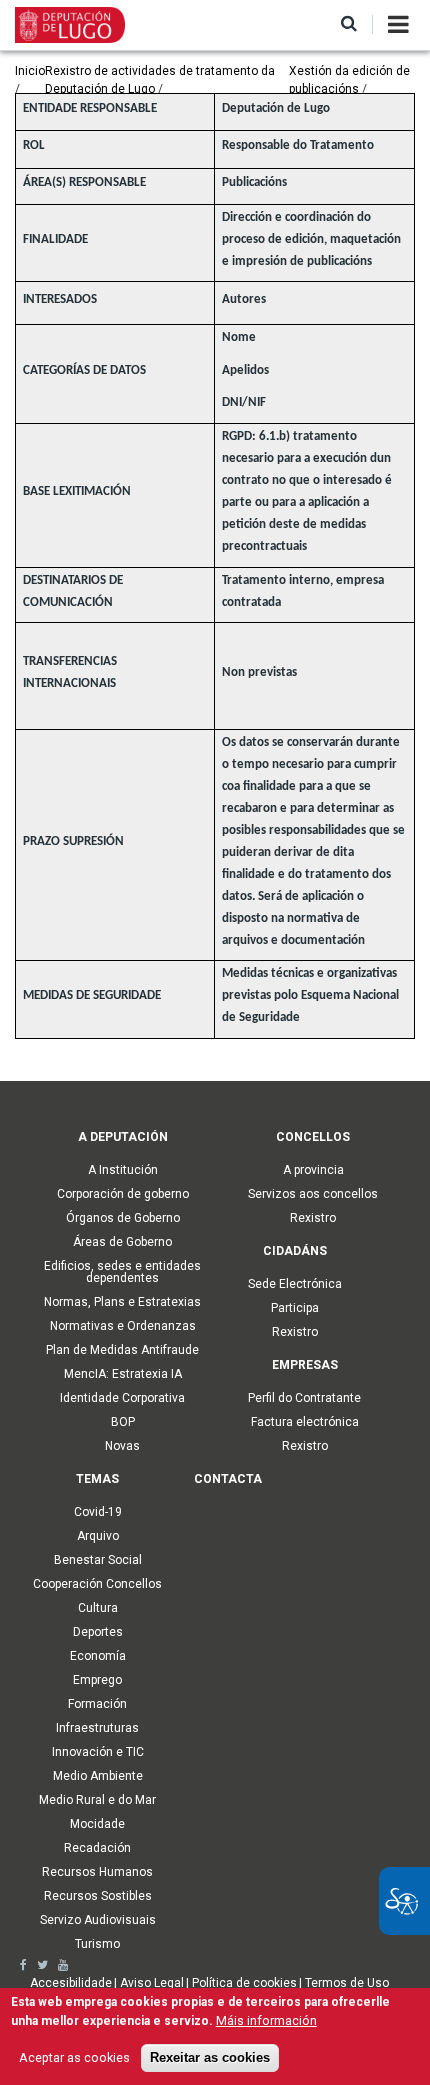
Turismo (97, 1944)
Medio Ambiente (98, 1776)
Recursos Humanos (97, 1872)
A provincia (313, 1170)
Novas (122, 1446)
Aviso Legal (152, 1983)
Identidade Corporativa (122, 1398)
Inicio (30, 71)
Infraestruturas (97, 1728)
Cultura (98, 1608)
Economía (98, 1656)
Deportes (98, 1632)
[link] (23, 1965)
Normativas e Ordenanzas (123, 1326)
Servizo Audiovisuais (98, 1920)
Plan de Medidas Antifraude (122, 1350)
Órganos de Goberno (123, 1218)
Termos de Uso (347, 1983)
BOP (123, 1422)
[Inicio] (70, 24)
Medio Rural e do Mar (97, 1800)
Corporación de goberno (123, 1194)
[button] (349, 24)
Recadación (97, 1848)
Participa (295, 1308)
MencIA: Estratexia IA (123, 1374)
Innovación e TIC (98, 1752)
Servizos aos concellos (313, 1194)
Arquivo (98, 1536)
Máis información (266, 2020)
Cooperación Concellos (97, 1584)
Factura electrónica (305, 1422)
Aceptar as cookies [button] (74, 2057)
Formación (97, 1704)
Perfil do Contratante (304, 1398)
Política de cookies (244, 1983)
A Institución (123, 1170)
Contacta (228, 1479)
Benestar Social (98, 1560)
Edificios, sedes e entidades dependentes (122, 1272)
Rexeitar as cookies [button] (210, 2058)
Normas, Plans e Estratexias (122, 1302)
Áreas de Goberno (122, 1242)
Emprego (97, 1680)
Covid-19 (98, 1512)
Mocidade (97, 1824)
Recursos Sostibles (98, 1896)
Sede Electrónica (295, 1284)
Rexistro (313, 1218)
